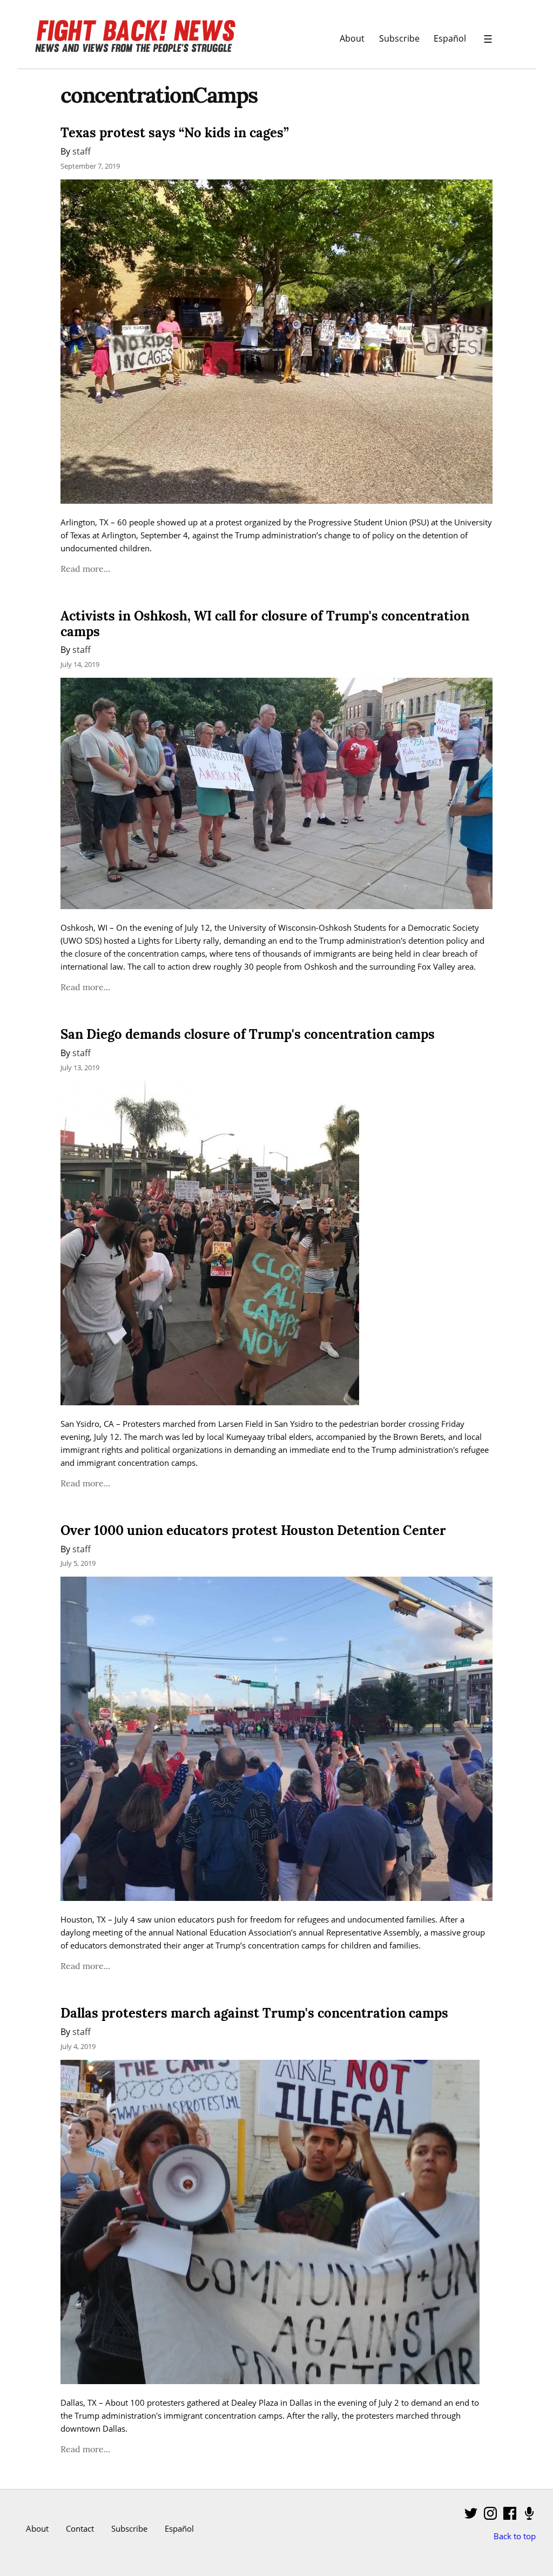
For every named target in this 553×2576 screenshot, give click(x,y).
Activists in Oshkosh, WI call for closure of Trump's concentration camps (265, 624)
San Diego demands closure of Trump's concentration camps (248, 1034)
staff (82, 151)
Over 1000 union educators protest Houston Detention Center (253, 1530)
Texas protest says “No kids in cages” (175, 133)
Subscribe (399, 38)
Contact (80, 2528)
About (352, 38)
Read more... (85, 569)
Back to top (515, 2536)
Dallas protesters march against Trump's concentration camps (254, 2013)
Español (450, 38)
